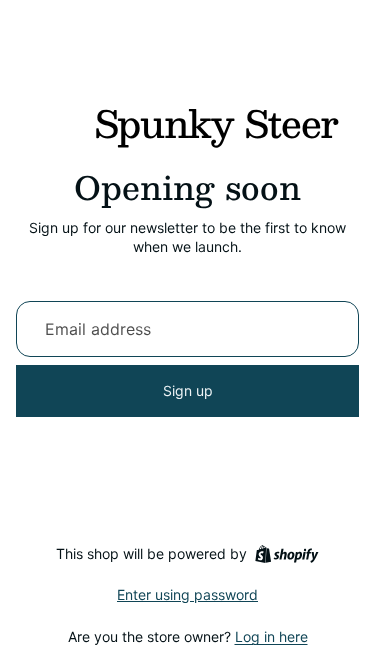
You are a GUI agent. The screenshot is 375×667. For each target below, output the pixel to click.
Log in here (271, 636)
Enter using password (187, 594)
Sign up (188, 390)
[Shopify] (286, 554)
